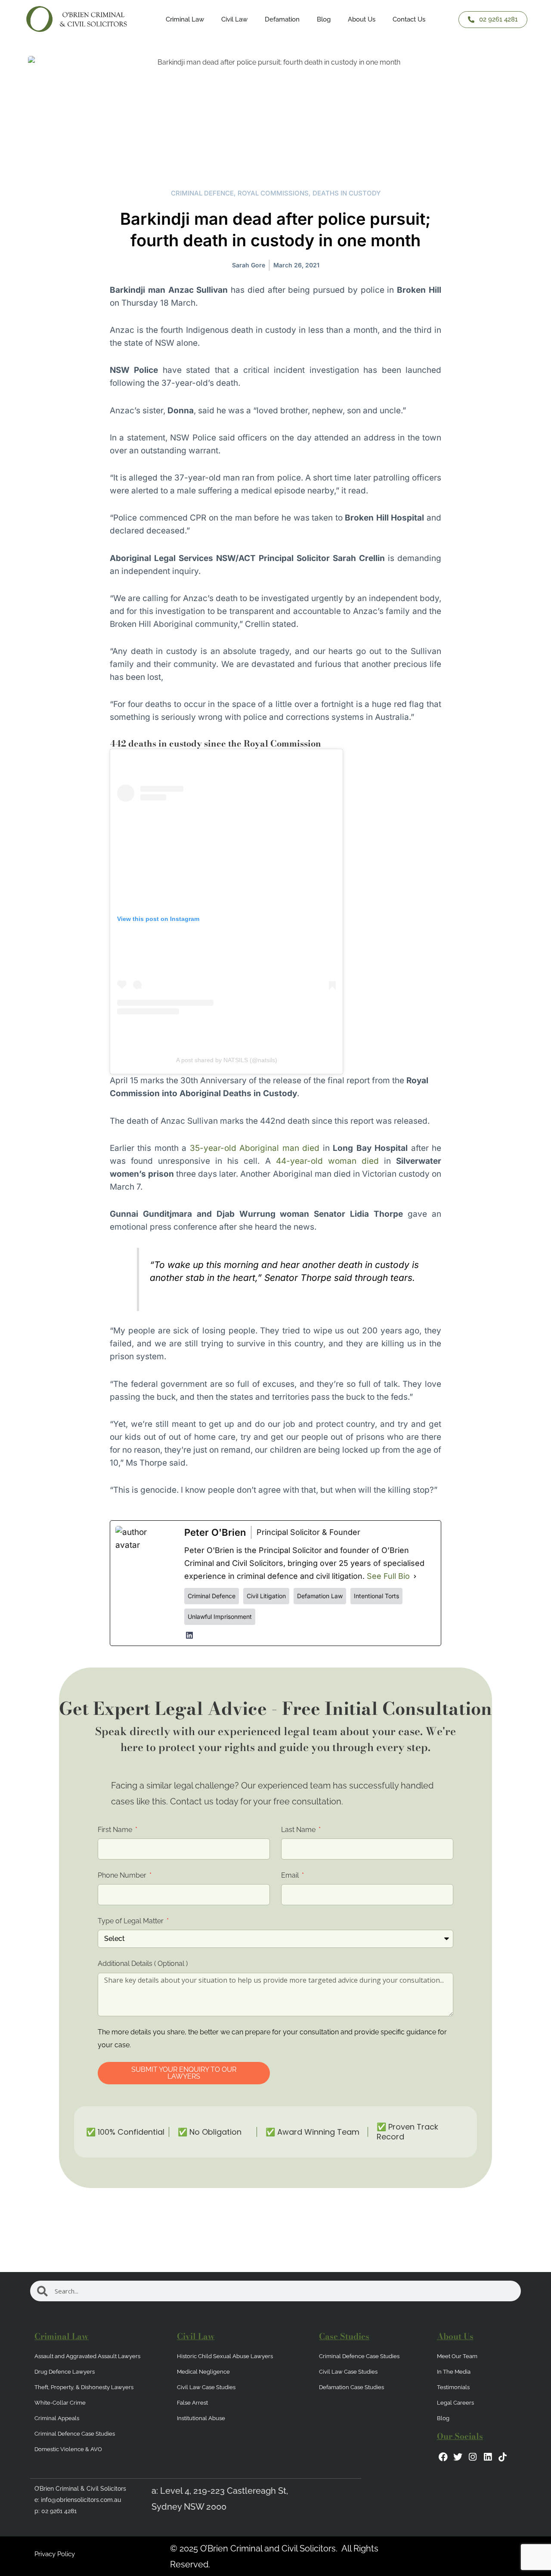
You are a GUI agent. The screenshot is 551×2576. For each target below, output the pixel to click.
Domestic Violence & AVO (68, 2449)
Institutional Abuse (201, 2418)
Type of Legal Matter (132, 1921)
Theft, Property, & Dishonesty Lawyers (84, 2387)
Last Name (299, 1830)
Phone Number (123, 1875)
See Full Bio (388, 1576)
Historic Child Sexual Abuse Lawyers (225, 2356)
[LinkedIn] (189, 1635)
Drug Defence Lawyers (65, 2372)
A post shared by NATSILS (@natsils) (227, 1060)
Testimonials (453, 2387)
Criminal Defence (202, 193)
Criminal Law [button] (185, 19)
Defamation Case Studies (351, 2387)
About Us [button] (362, 19)
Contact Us (409, 19)
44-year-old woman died (327, 1161)
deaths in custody (347, 193)
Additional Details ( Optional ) (143, 1964)
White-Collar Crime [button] (60, 2403)
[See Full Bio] (415, 1576)
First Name (116, 1830)
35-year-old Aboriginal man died (255, 1148)
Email (291, 1875)
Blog (324, 19)
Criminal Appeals (57, 2418)
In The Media (454, 2372)
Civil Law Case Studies (206, 2387)
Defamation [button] (282, 19)
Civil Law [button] (234, 19)
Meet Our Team (457, 2356)
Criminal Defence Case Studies (75, 2434)
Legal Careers (455, 2403)
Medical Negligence (203, 2372)
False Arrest (192, 2403)
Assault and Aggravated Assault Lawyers (87, 2356)
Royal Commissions (273, 193)
